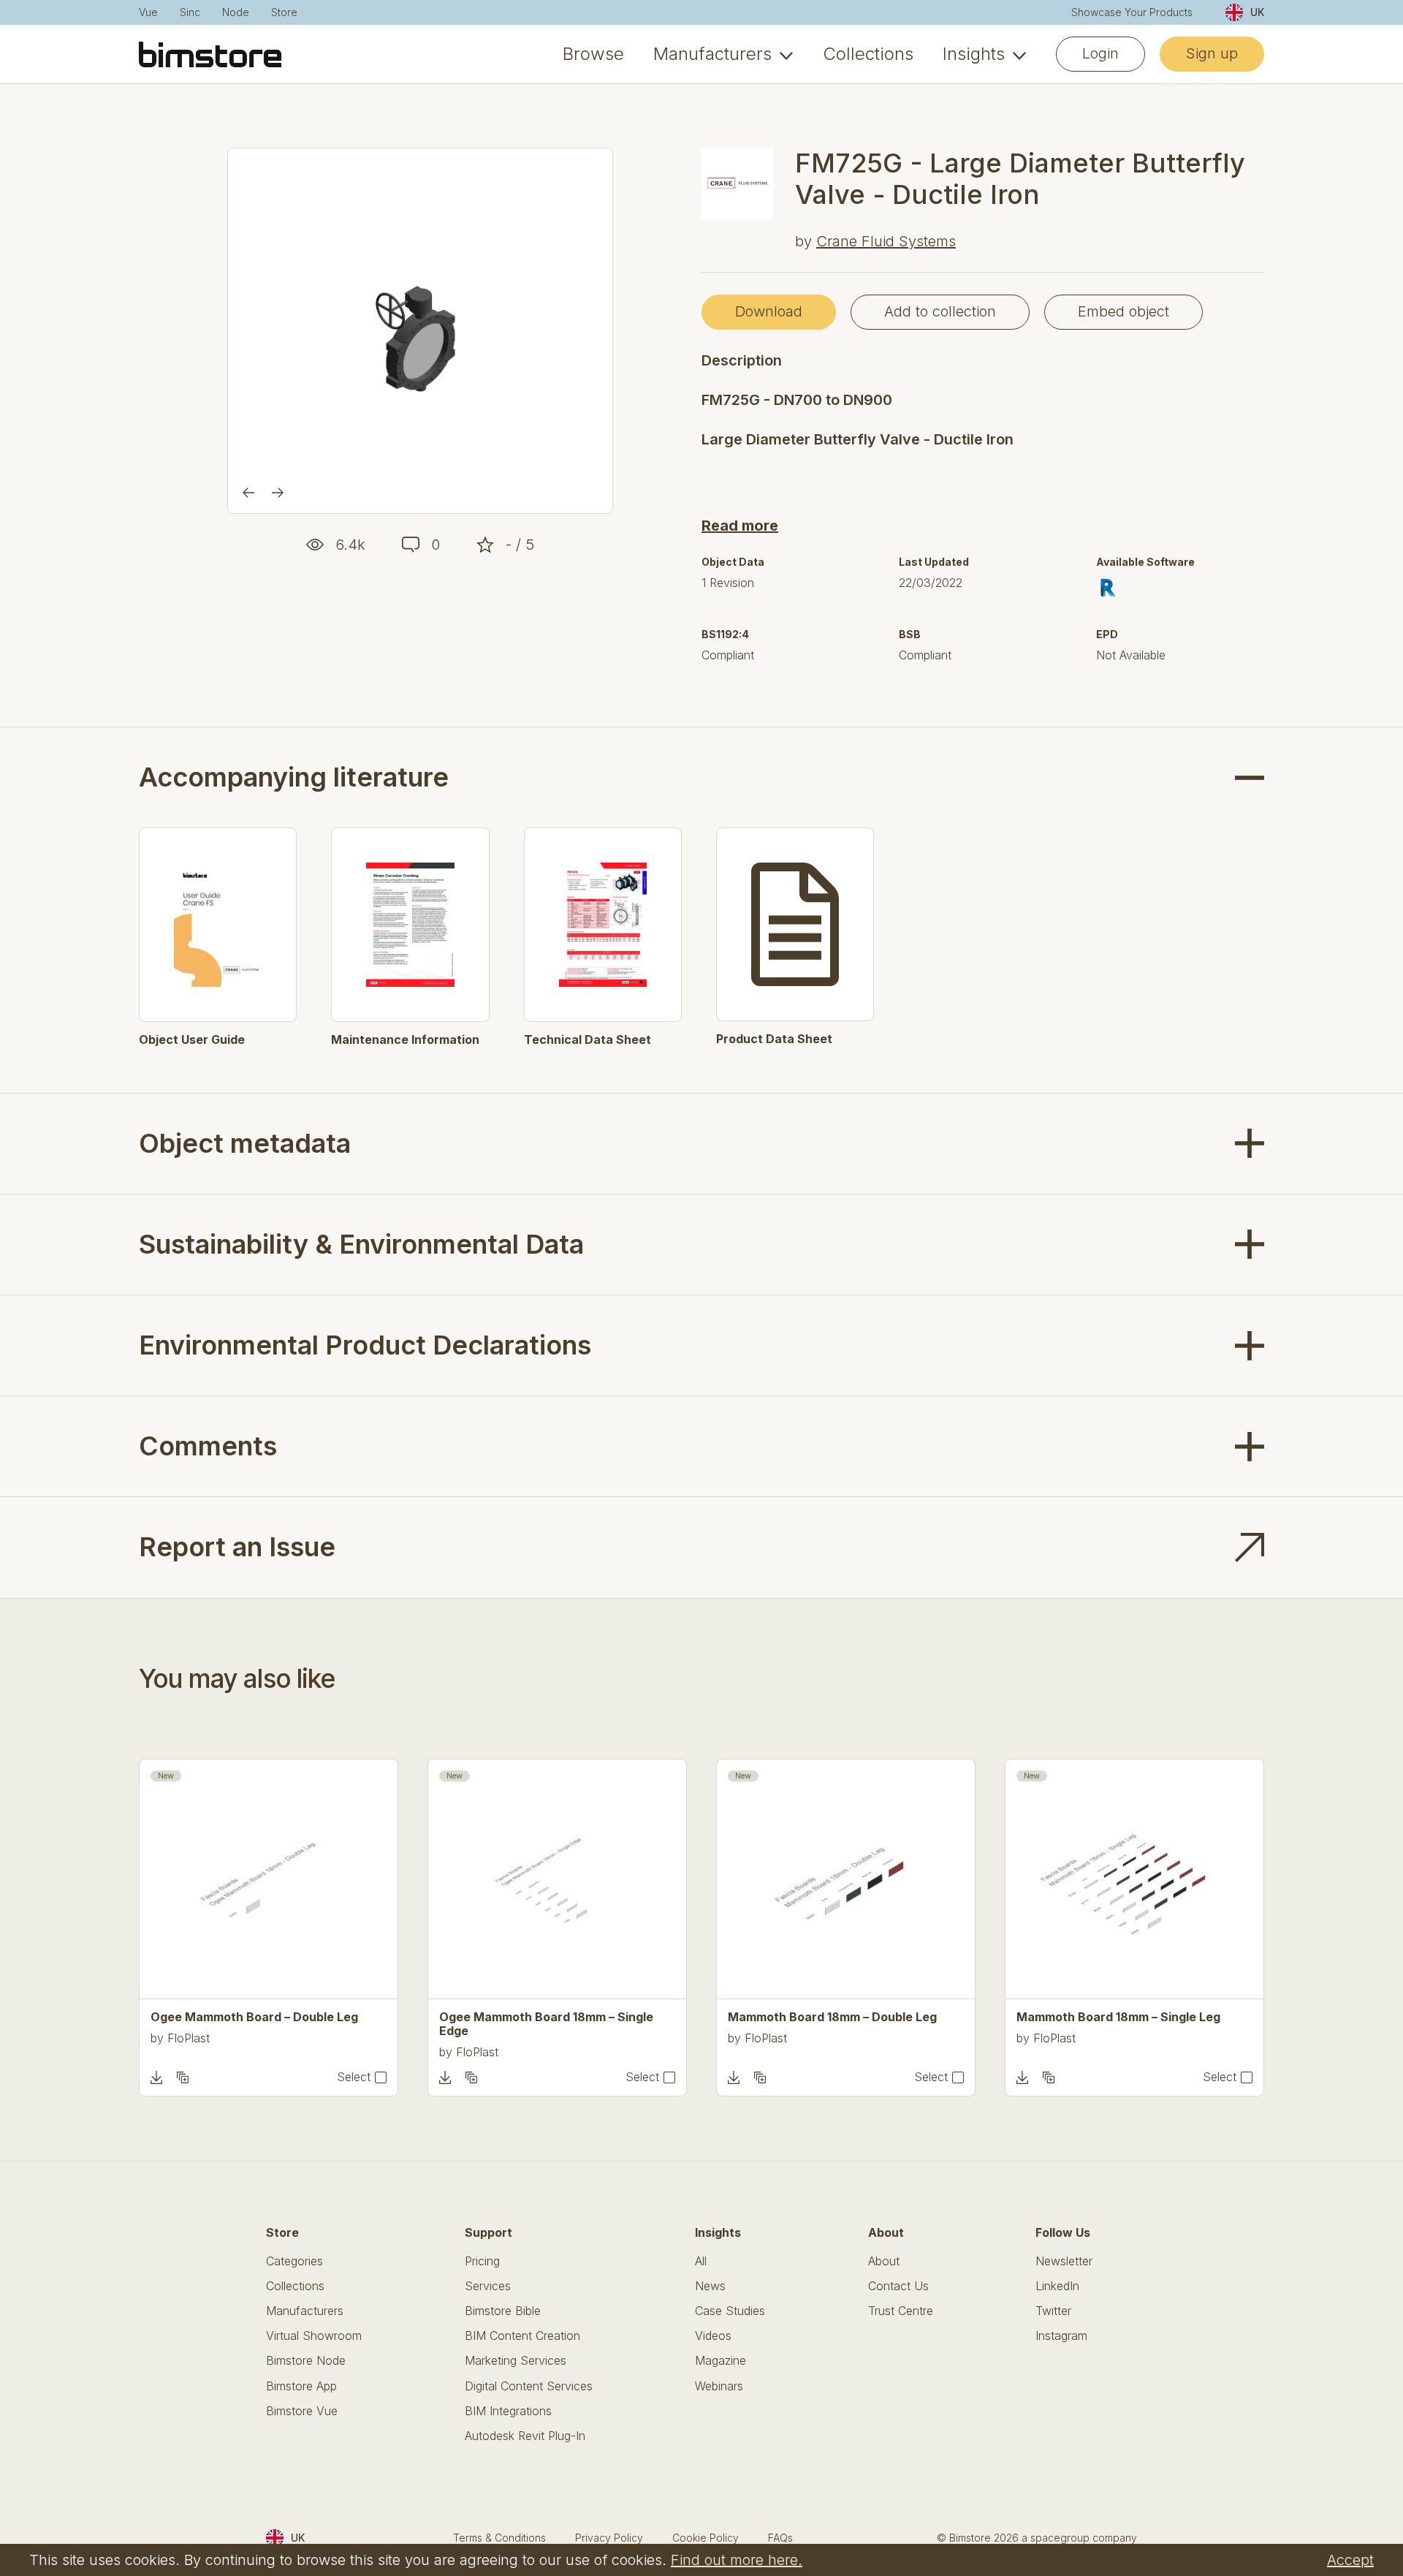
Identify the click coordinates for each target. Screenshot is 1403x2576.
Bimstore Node (306, 2361)
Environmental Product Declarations (365, 1345)
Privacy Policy (609, 2538)
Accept (1350, 2560)
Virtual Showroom (314, 2336)
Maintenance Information (405, 1040)
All (701, 2261)
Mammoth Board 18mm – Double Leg (832, 2017)
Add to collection (940, 311)
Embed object (1123, 311)
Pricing (482, 2261)
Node (236, 12)
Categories (294, 2261)
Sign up (1212, 53)
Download (769, 311)
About (884, 2261)
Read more (740, 526)
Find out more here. (737, 2560)
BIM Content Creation (522, 2336)
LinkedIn (1057, 2286)
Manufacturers (712, 54)
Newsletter (1064, 2261)
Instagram (1061, 2336)
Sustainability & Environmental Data (361, 1244)
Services (488, 2286)
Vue (148, 12)
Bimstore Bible (503, 2311)
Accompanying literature (294, 777)
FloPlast (189, 2038)
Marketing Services (516, 2361)
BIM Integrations (508, 2411)
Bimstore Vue (302, 2411)
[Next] (278, 493)
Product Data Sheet (774, 1039)
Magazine (720, 2361)
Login (1100, 53)
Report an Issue (237, 1547)
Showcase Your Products (1132, 12)
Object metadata (245, 1143)
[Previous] (248, 493)
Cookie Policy (706, 2538)
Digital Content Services (529, 2386)
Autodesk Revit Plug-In (525, 2436)
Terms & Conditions (499, 2538)
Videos (713, 2336)
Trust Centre (901, 2311)
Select (354, 2077)
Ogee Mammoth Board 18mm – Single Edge (546, 2024)
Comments (208, 1446)
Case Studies (730, 2311)
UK (1257, 12)
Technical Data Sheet (588, 1040)
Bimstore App (301, 2386)
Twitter (1053, 2311)
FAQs (780, 2538)
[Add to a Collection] (183, 2077)
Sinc (190, 12)
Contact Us (898, 2286)
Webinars (719, 2386)
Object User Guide (192, 1040)
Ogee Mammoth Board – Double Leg (254, 2017)
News (710, 2286)
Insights (974, 54)
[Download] (156, 2077)
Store (284, 12)
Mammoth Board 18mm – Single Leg (1118, 2017)
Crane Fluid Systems (886, 241)
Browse (593, 54)
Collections (868, 54)
